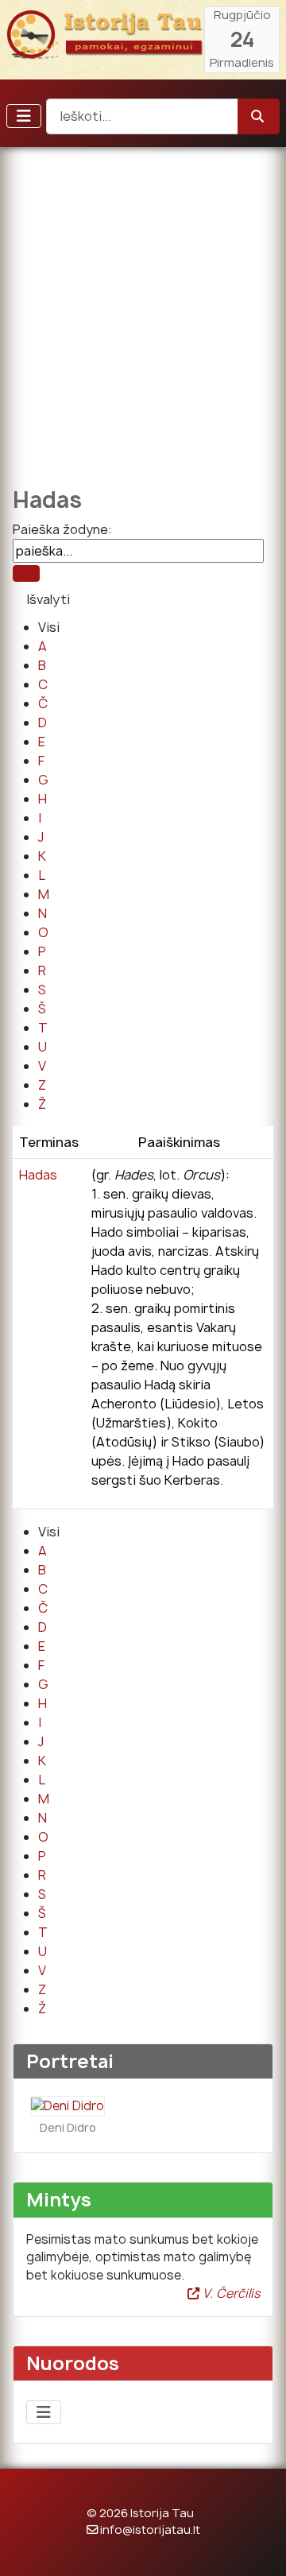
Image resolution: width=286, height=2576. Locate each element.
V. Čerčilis (230, 2293)
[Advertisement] (143, 306)
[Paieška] (26, 573)
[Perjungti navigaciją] (24, 116)
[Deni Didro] (68, 2105)
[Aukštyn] (258, 2547)
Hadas (38, 1175)
